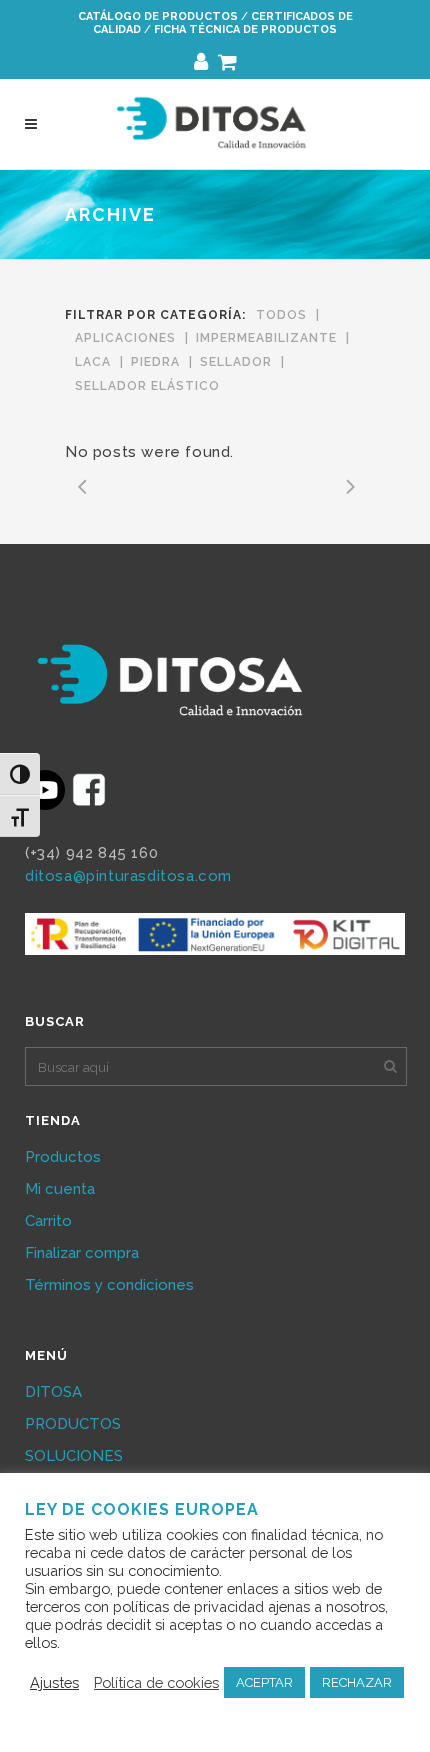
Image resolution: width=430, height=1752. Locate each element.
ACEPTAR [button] (264, 1682)
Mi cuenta (60, 1189)
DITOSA (53, 1392)
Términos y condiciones (109, 1285)
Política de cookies (156, 1682)
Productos (63, 1157)
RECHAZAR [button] (357, 1682)
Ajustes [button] (54, 1682)
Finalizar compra (82, 1253)
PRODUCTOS (73, 1424)
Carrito (48, 1221)
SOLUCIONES (74, 1456)
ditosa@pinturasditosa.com (128, 876)
